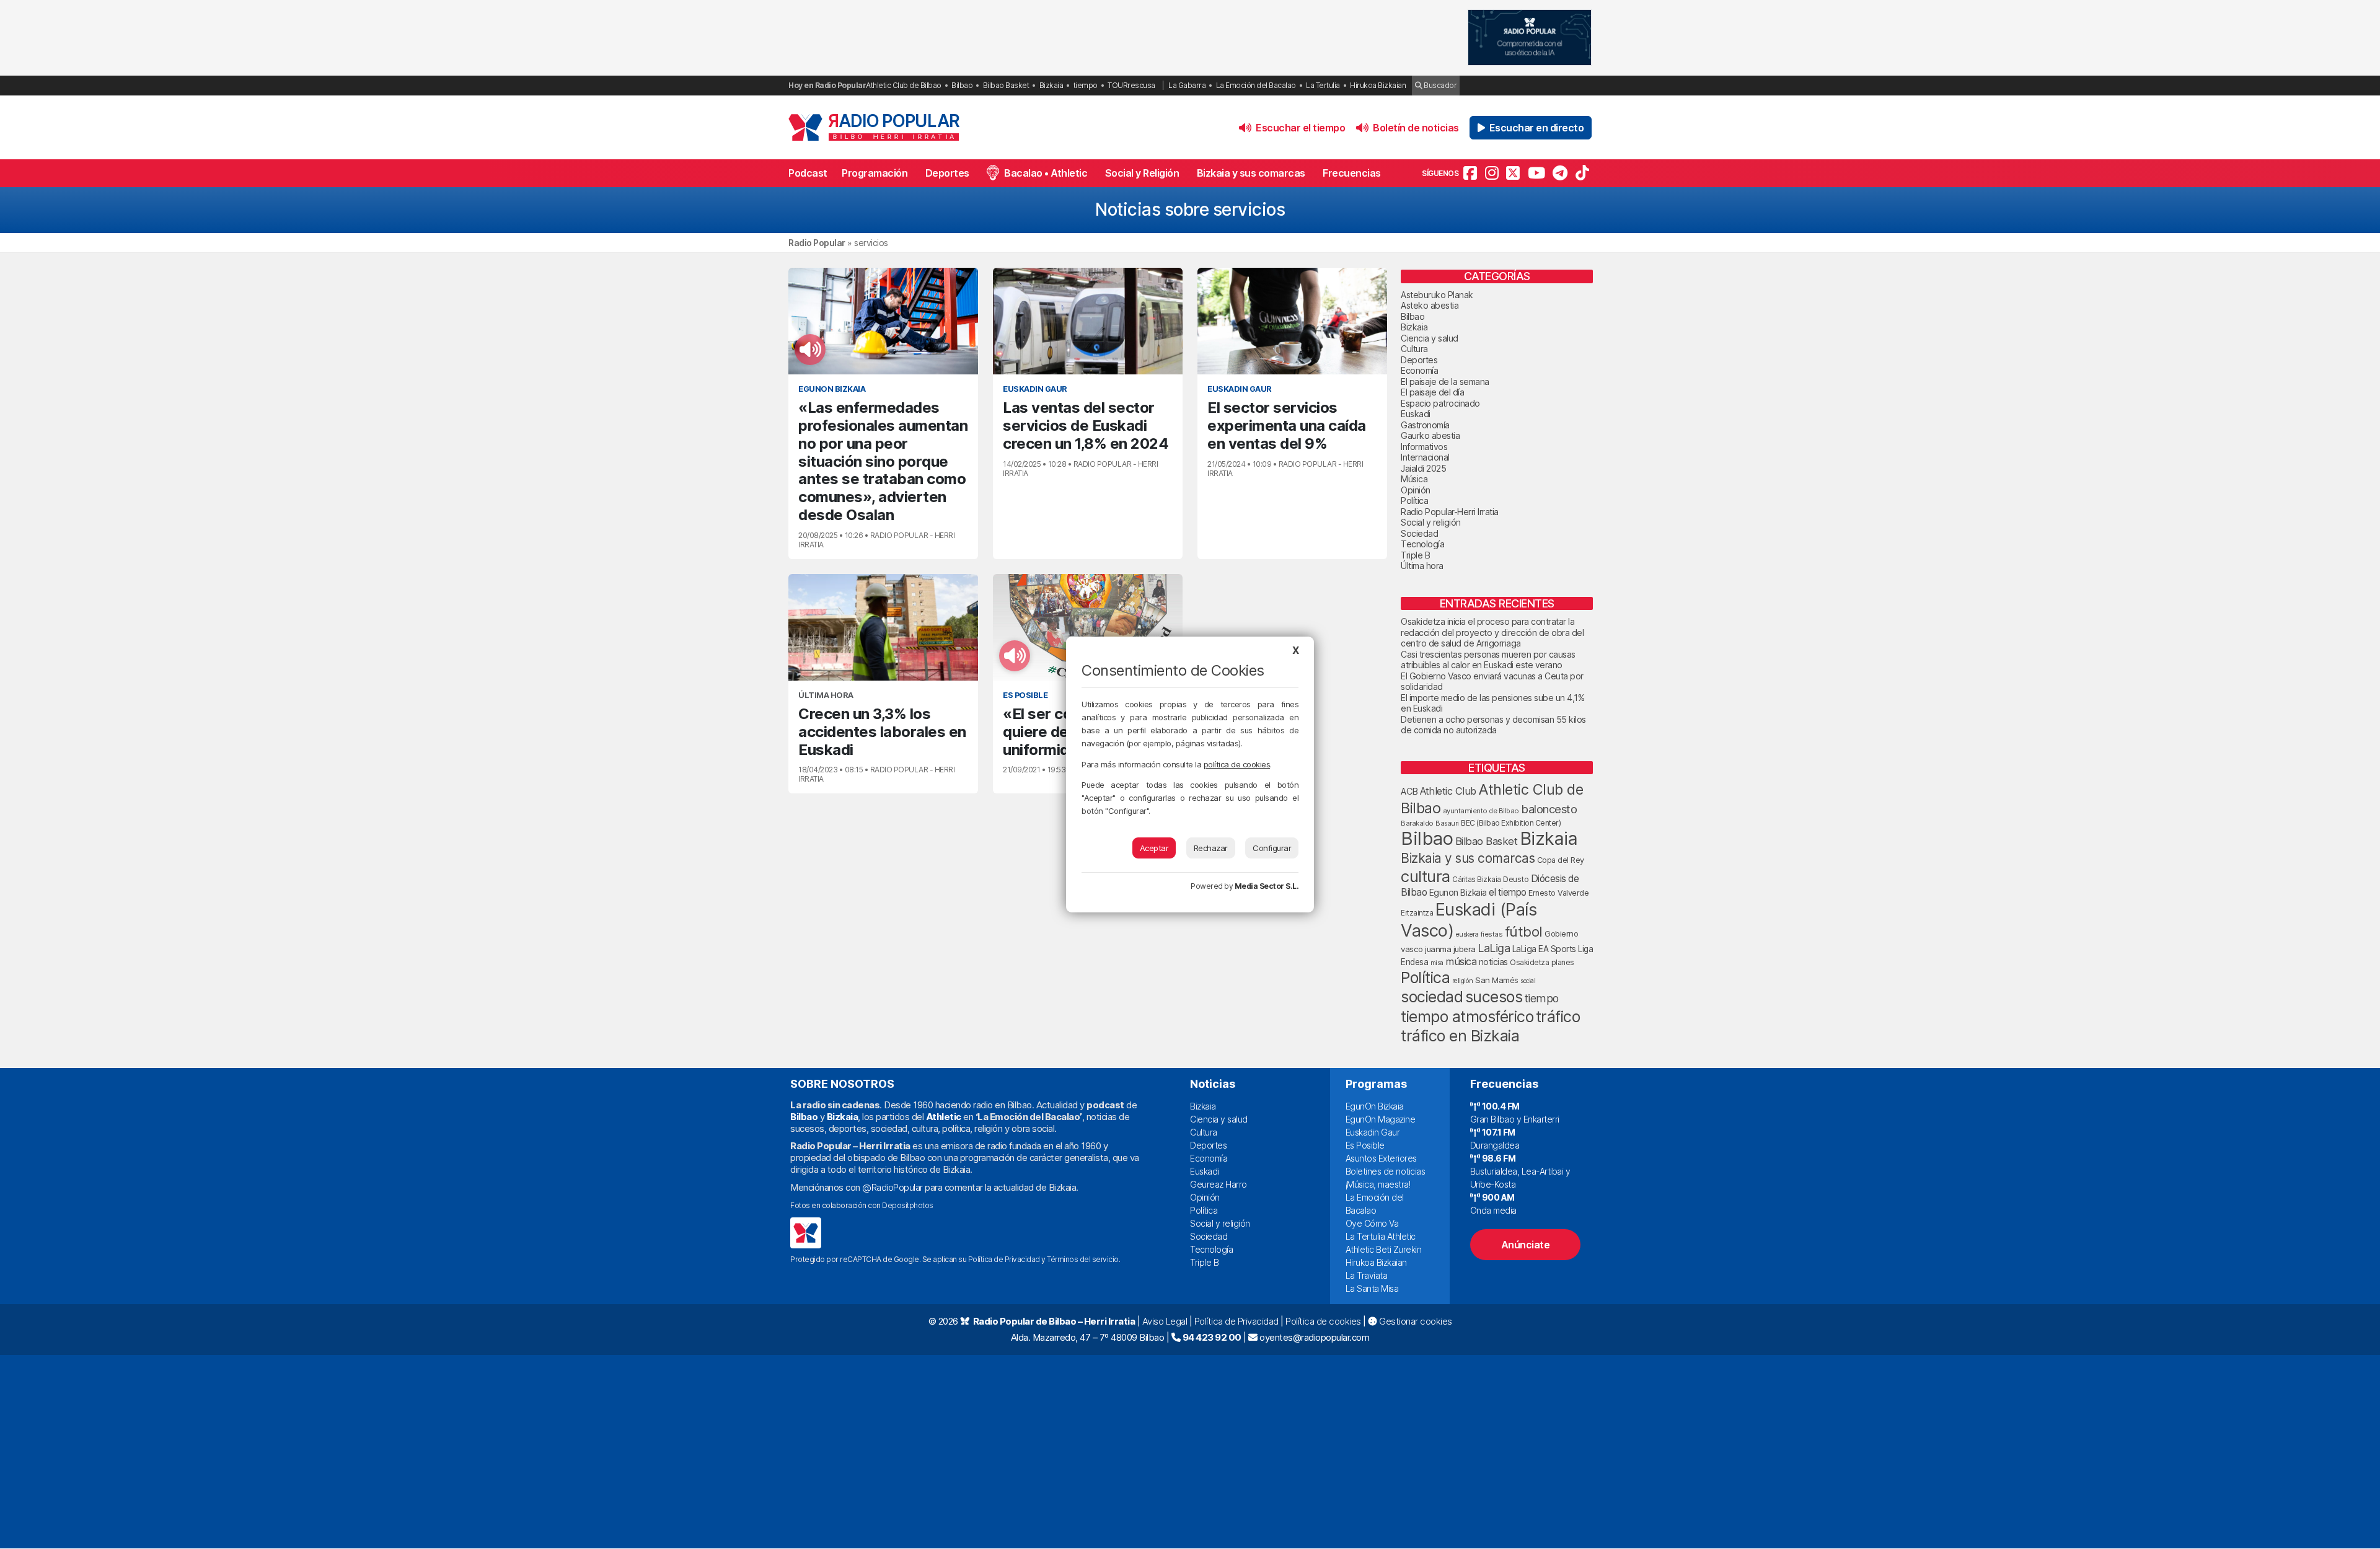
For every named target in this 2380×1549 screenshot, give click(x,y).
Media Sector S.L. (1267, 886)
